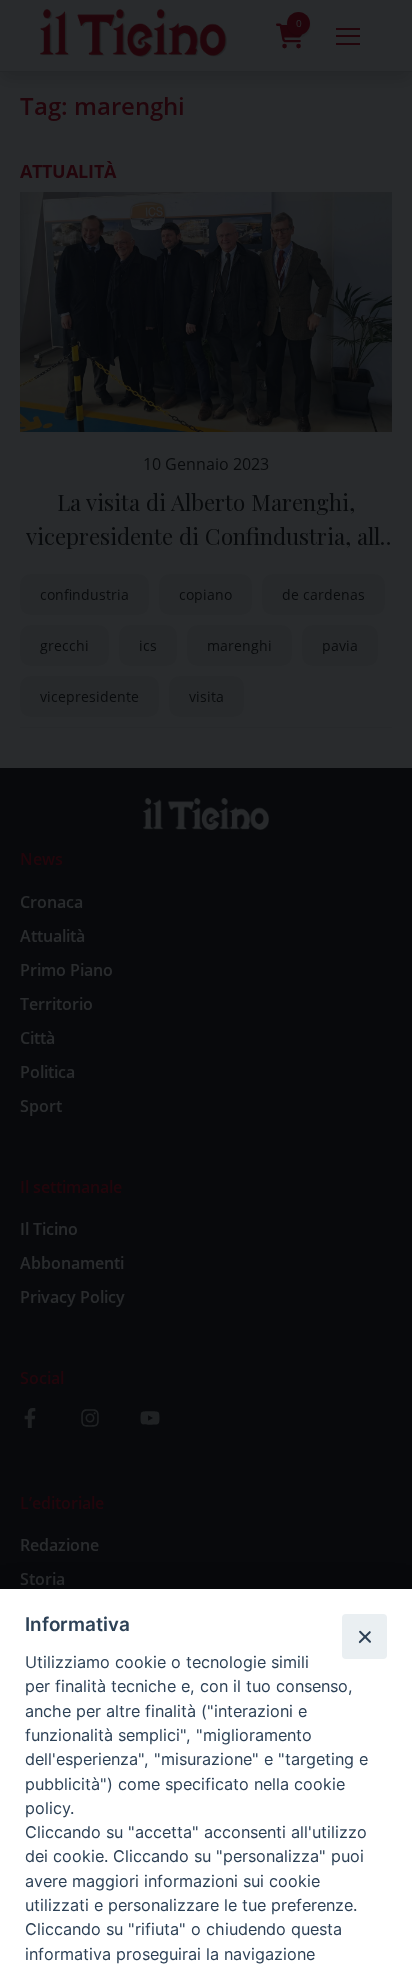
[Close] (364, 1636)
